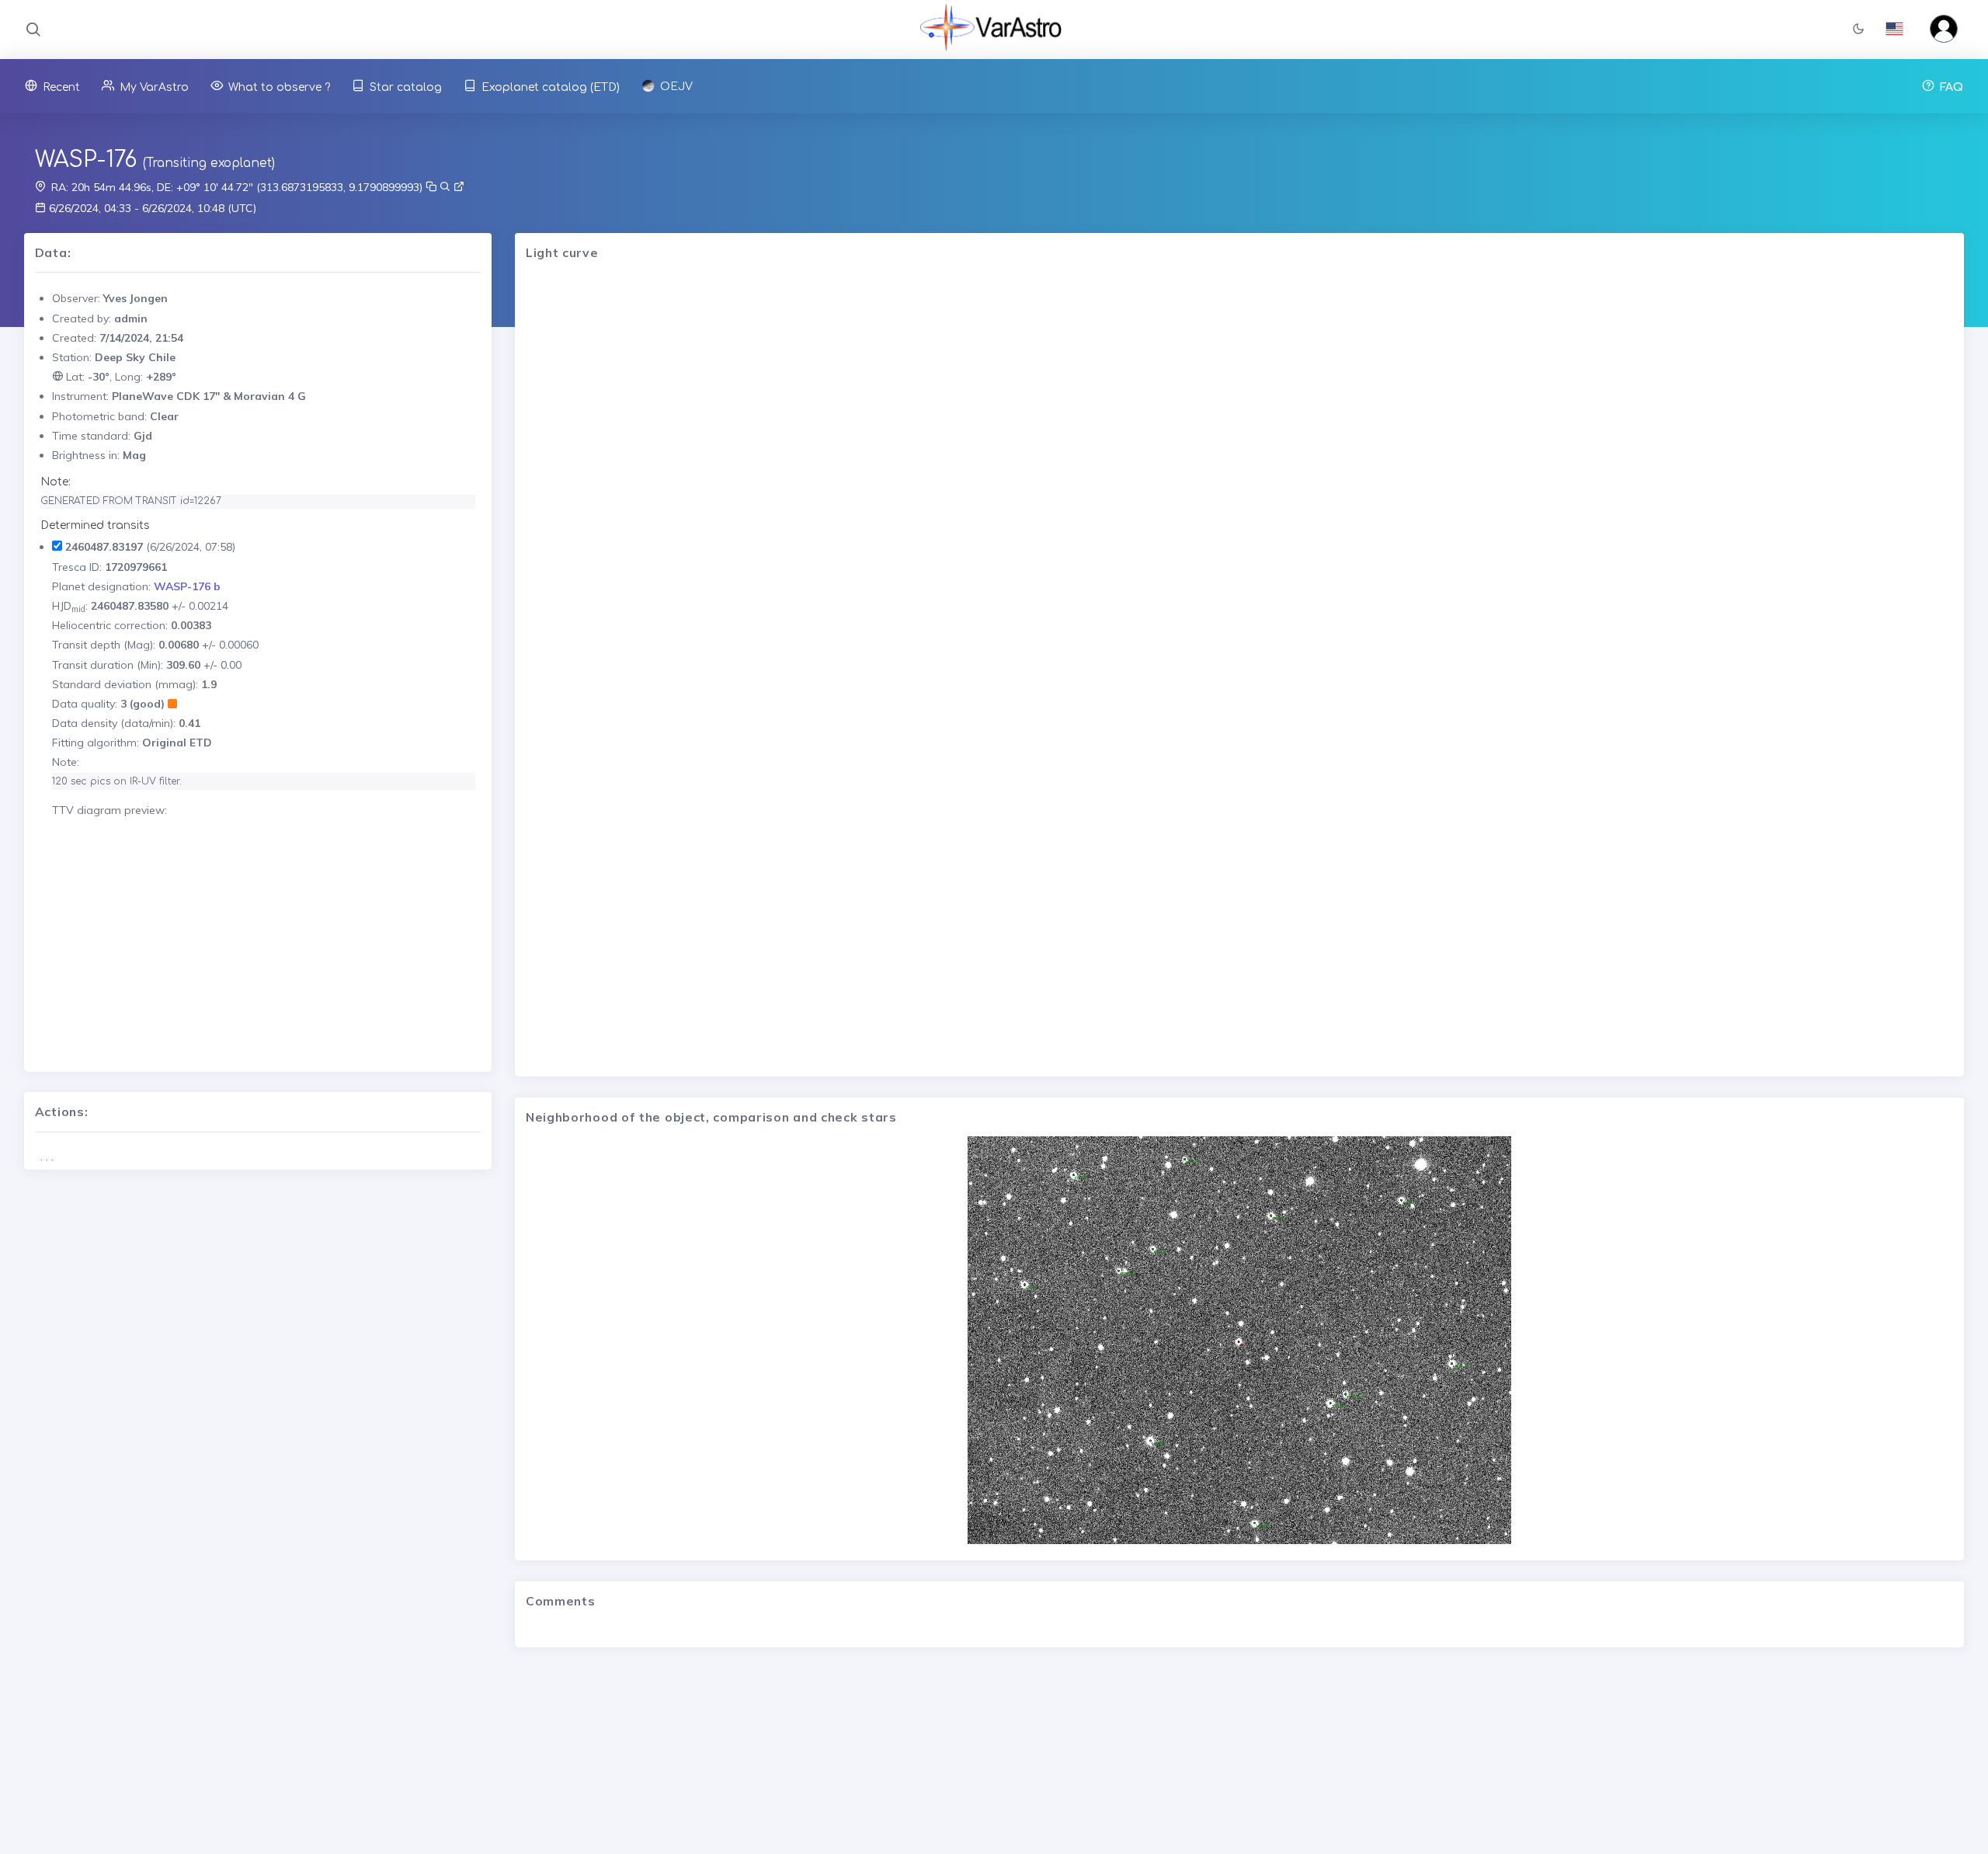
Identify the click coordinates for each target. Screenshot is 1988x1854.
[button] (1858, 30)
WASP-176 (86, 160)
